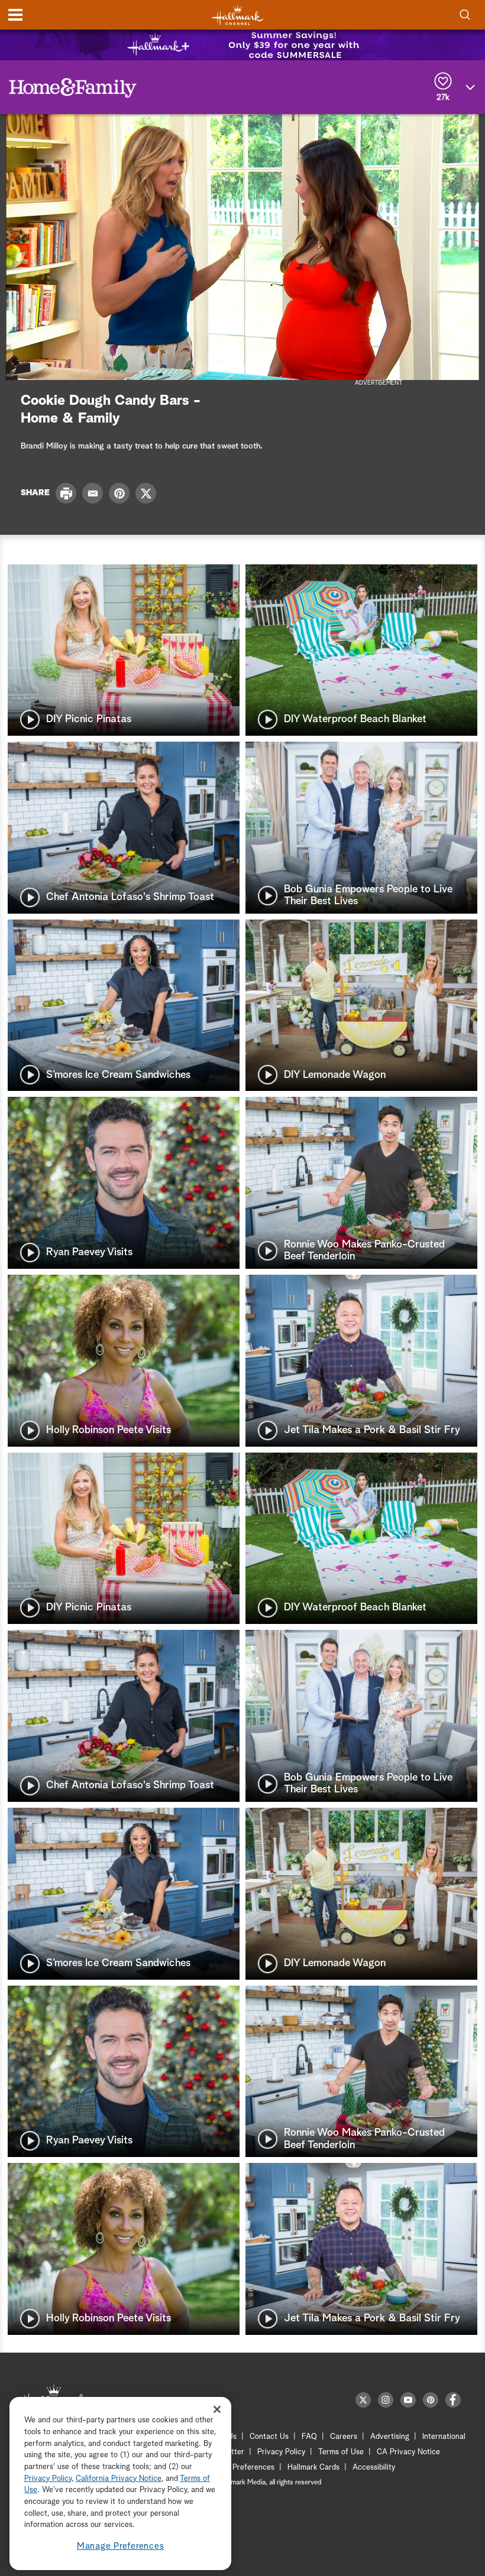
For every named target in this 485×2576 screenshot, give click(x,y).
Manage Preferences (121, 2546)
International (444, 2437)
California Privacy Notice (119, 2479)
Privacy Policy (281, 2452)
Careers (344, 2437)
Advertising (390, 2437)
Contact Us (269, 2437)
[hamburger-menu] (15, 15)
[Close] (217, 2409)
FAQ (309, 2437)
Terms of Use (341, 2452)
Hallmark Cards (313, 2468)
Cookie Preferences (241, 2468)
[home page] (238, 15)
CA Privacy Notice (408, 2452)
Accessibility (374, 2468)
